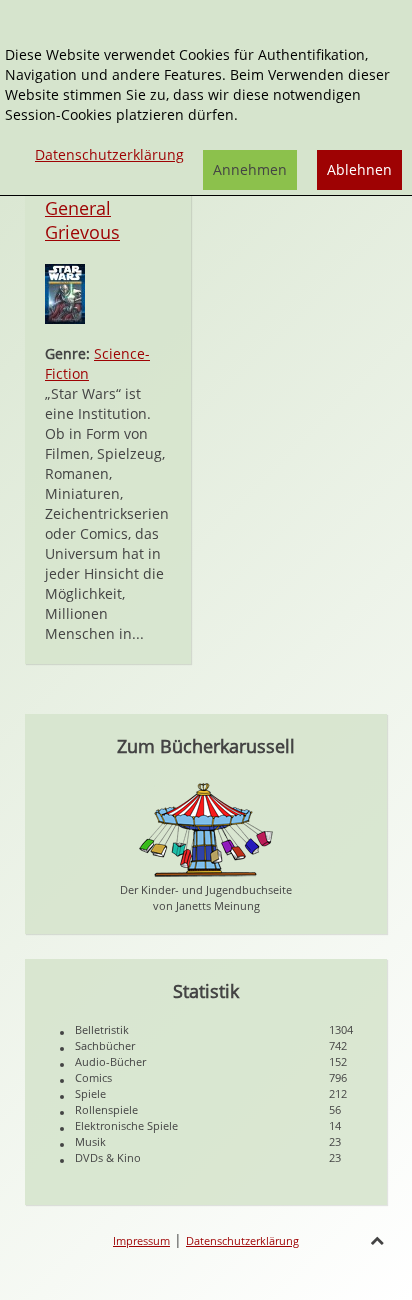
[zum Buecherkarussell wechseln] (206, 828)
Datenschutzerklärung (242, 1240)
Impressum (141, 1240)
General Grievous (82, 220)
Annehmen (250, 169)
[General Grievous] (65, 292)
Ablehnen (359, 169)
